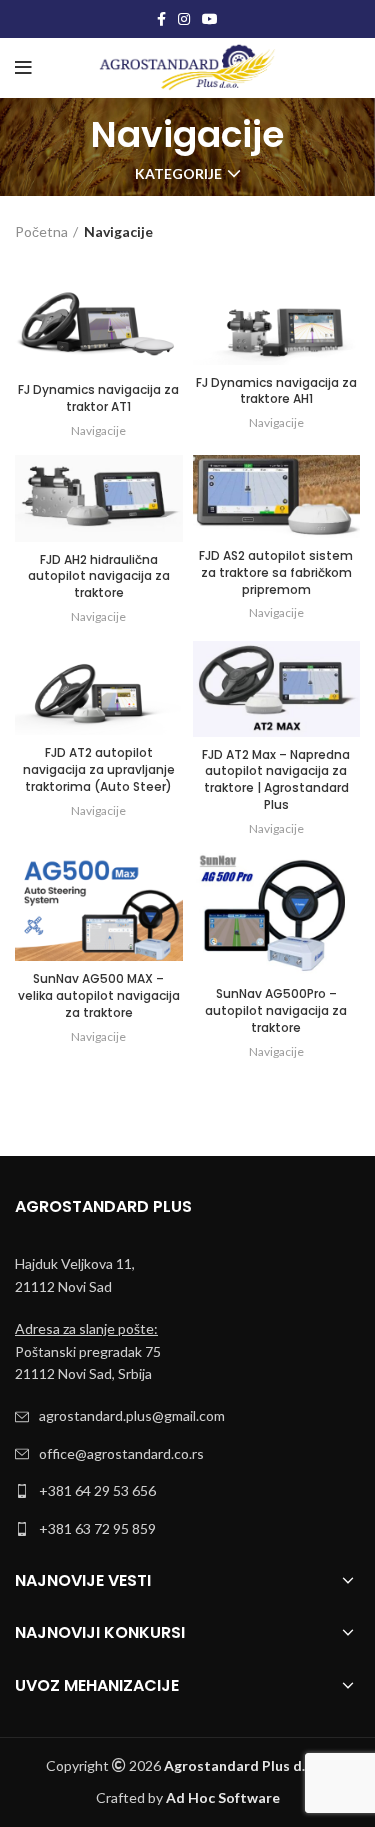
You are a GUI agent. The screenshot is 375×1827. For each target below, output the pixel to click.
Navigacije (98, 430)
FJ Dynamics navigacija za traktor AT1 (98, 398)
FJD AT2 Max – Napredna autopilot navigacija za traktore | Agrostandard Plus (276, 779)
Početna (41, 231)
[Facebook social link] (161, 19)
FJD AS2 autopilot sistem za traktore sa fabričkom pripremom (276, 572)
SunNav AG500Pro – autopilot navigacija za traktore (276, 1010)
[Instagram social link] (184, 19)
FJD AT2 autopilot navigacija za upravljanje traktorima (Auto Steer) (99, 769)
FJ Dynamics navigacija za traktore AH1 (276, 391)
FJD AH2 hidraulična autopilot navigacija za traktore (99, 576)
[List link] (187, 1416)
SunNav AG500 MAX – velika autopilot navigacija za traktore (99, 995)
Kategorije (178, 174)
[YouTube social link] (210, 19)
